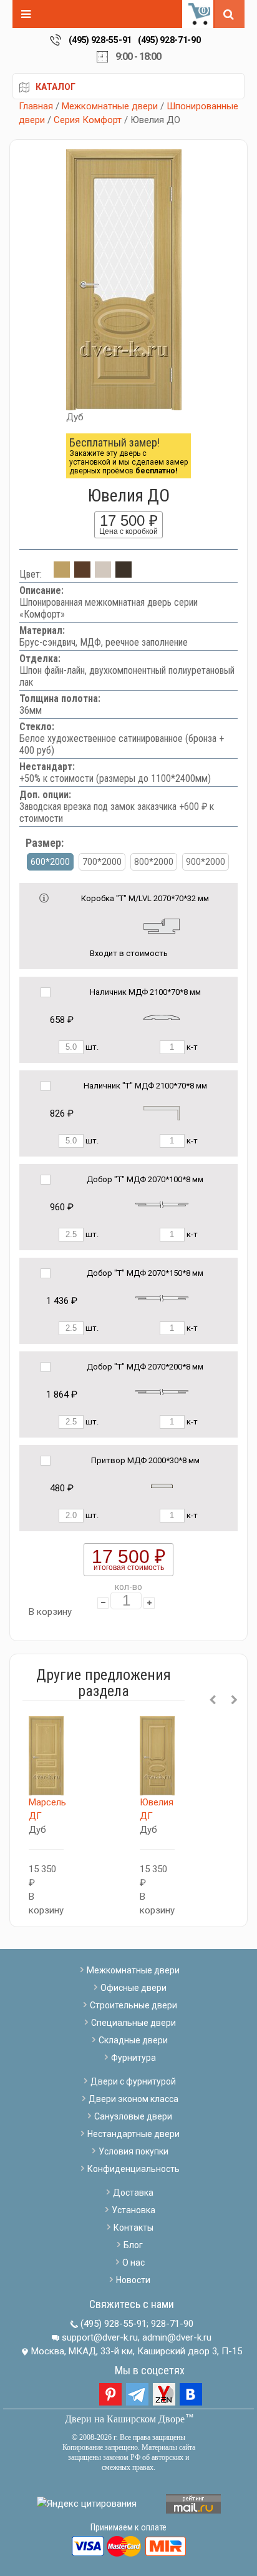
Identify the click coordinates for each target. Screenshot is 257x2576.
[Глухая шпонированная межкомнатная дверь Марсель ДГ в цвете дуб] (46, 1756)
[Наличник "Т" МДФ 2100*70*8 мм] (162, 1113)
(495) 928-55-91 (100, 40)
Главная (36, 106)
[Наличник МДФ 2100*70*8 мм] (162, 1017)
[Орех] (82, 574)
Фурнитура (133, 2058)
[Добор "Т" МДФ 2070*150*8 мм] (162, 1298)
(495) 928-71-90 (169, 40)
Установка (133, 2210)
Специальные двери (133, 2023)
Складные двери (133, 2040)
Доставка (133, 2193)
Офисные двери (133, 1988)
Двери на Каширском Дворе (125, 2419)
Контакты (133, 2228)
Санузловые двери (133, 2116)
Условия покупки (133, 2151)
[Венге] (124, 574)
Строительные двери (133, 2005)
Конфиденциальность (133, 2169)
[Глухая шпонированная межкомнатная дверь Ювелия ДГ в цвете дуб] (157, 1756)
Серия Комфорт (88, 120)
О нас (133, 2263)
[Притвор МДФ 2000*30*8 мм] (162, 1485)
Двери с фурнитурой (133, 2081)
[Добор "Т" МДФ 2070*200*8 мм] (162, 1392)
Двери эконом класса (133, 2099)
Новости (133, 2280)
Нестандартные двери (133, 2134)
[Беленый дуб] (103, 574)
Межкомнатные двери (110, 106)
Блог (133, 2245)
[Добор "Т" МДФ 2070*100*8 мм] (162, 1204)
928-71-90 (172, 2324)
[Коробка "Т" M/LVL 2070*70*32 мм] (162, 925)
